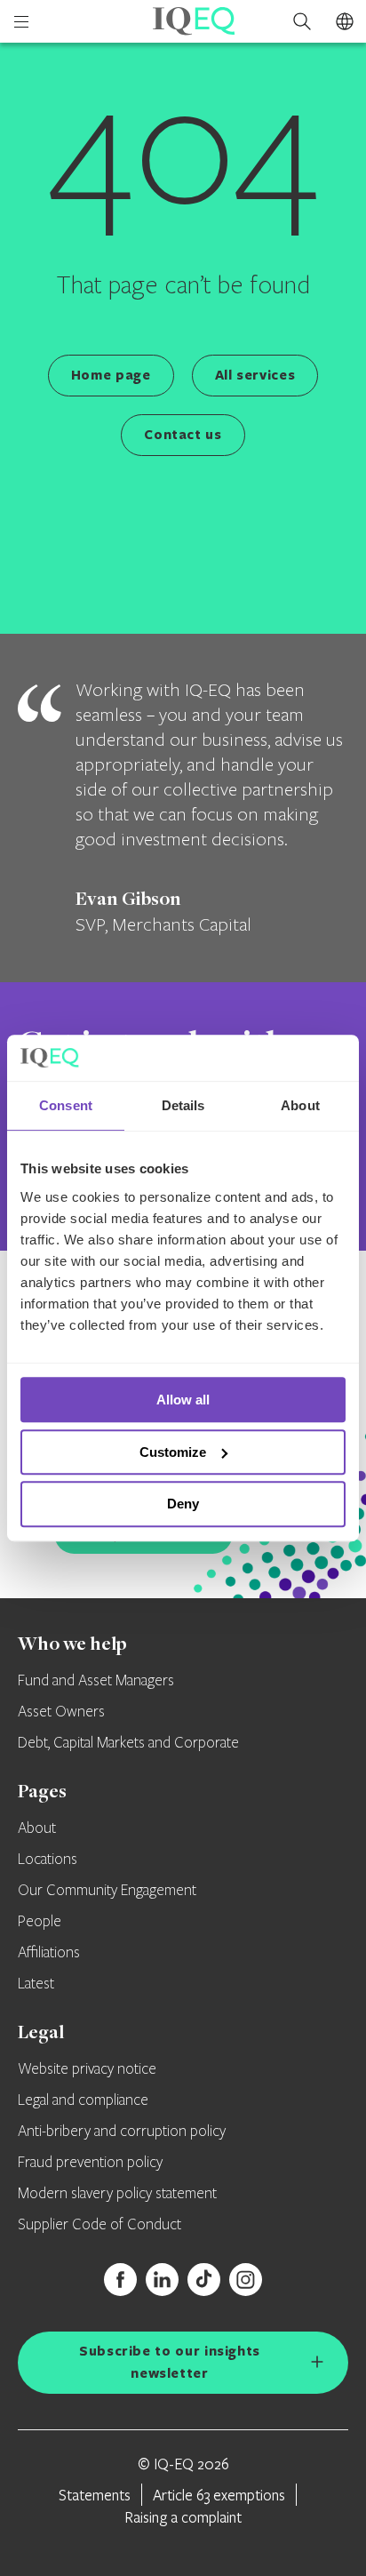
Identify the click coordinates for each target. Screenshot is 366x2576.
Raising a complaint (183, 2517)
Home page (111, 375)
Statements (95, 2495)
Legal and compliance (83, 2100)
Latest (36, 1984)
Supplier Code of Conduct (99, 2225)
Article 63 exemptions (219, 2495)
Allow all (183, 1400)
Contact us (183, 434)
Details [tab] (183, 1106)
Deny (183, 1504)
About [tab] (300, 1106)
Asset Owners (61, 1712)
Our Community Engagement (107, 1891)
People (40, 1922)
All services (255, 375)
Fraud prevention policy (90, 2163)
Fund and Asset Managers (96, 1681)
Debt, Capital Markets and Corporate (128, 1743)
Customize (173, 1452)
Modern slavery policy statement (117, 2194)
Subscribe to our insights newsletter (170, 2362)
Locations (48, 1860)
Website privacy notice (87, 2069)
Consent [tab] (66, 1106)
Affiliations (49, 1953)
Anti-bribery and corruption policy (122, 2132)
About (37, 1828)
